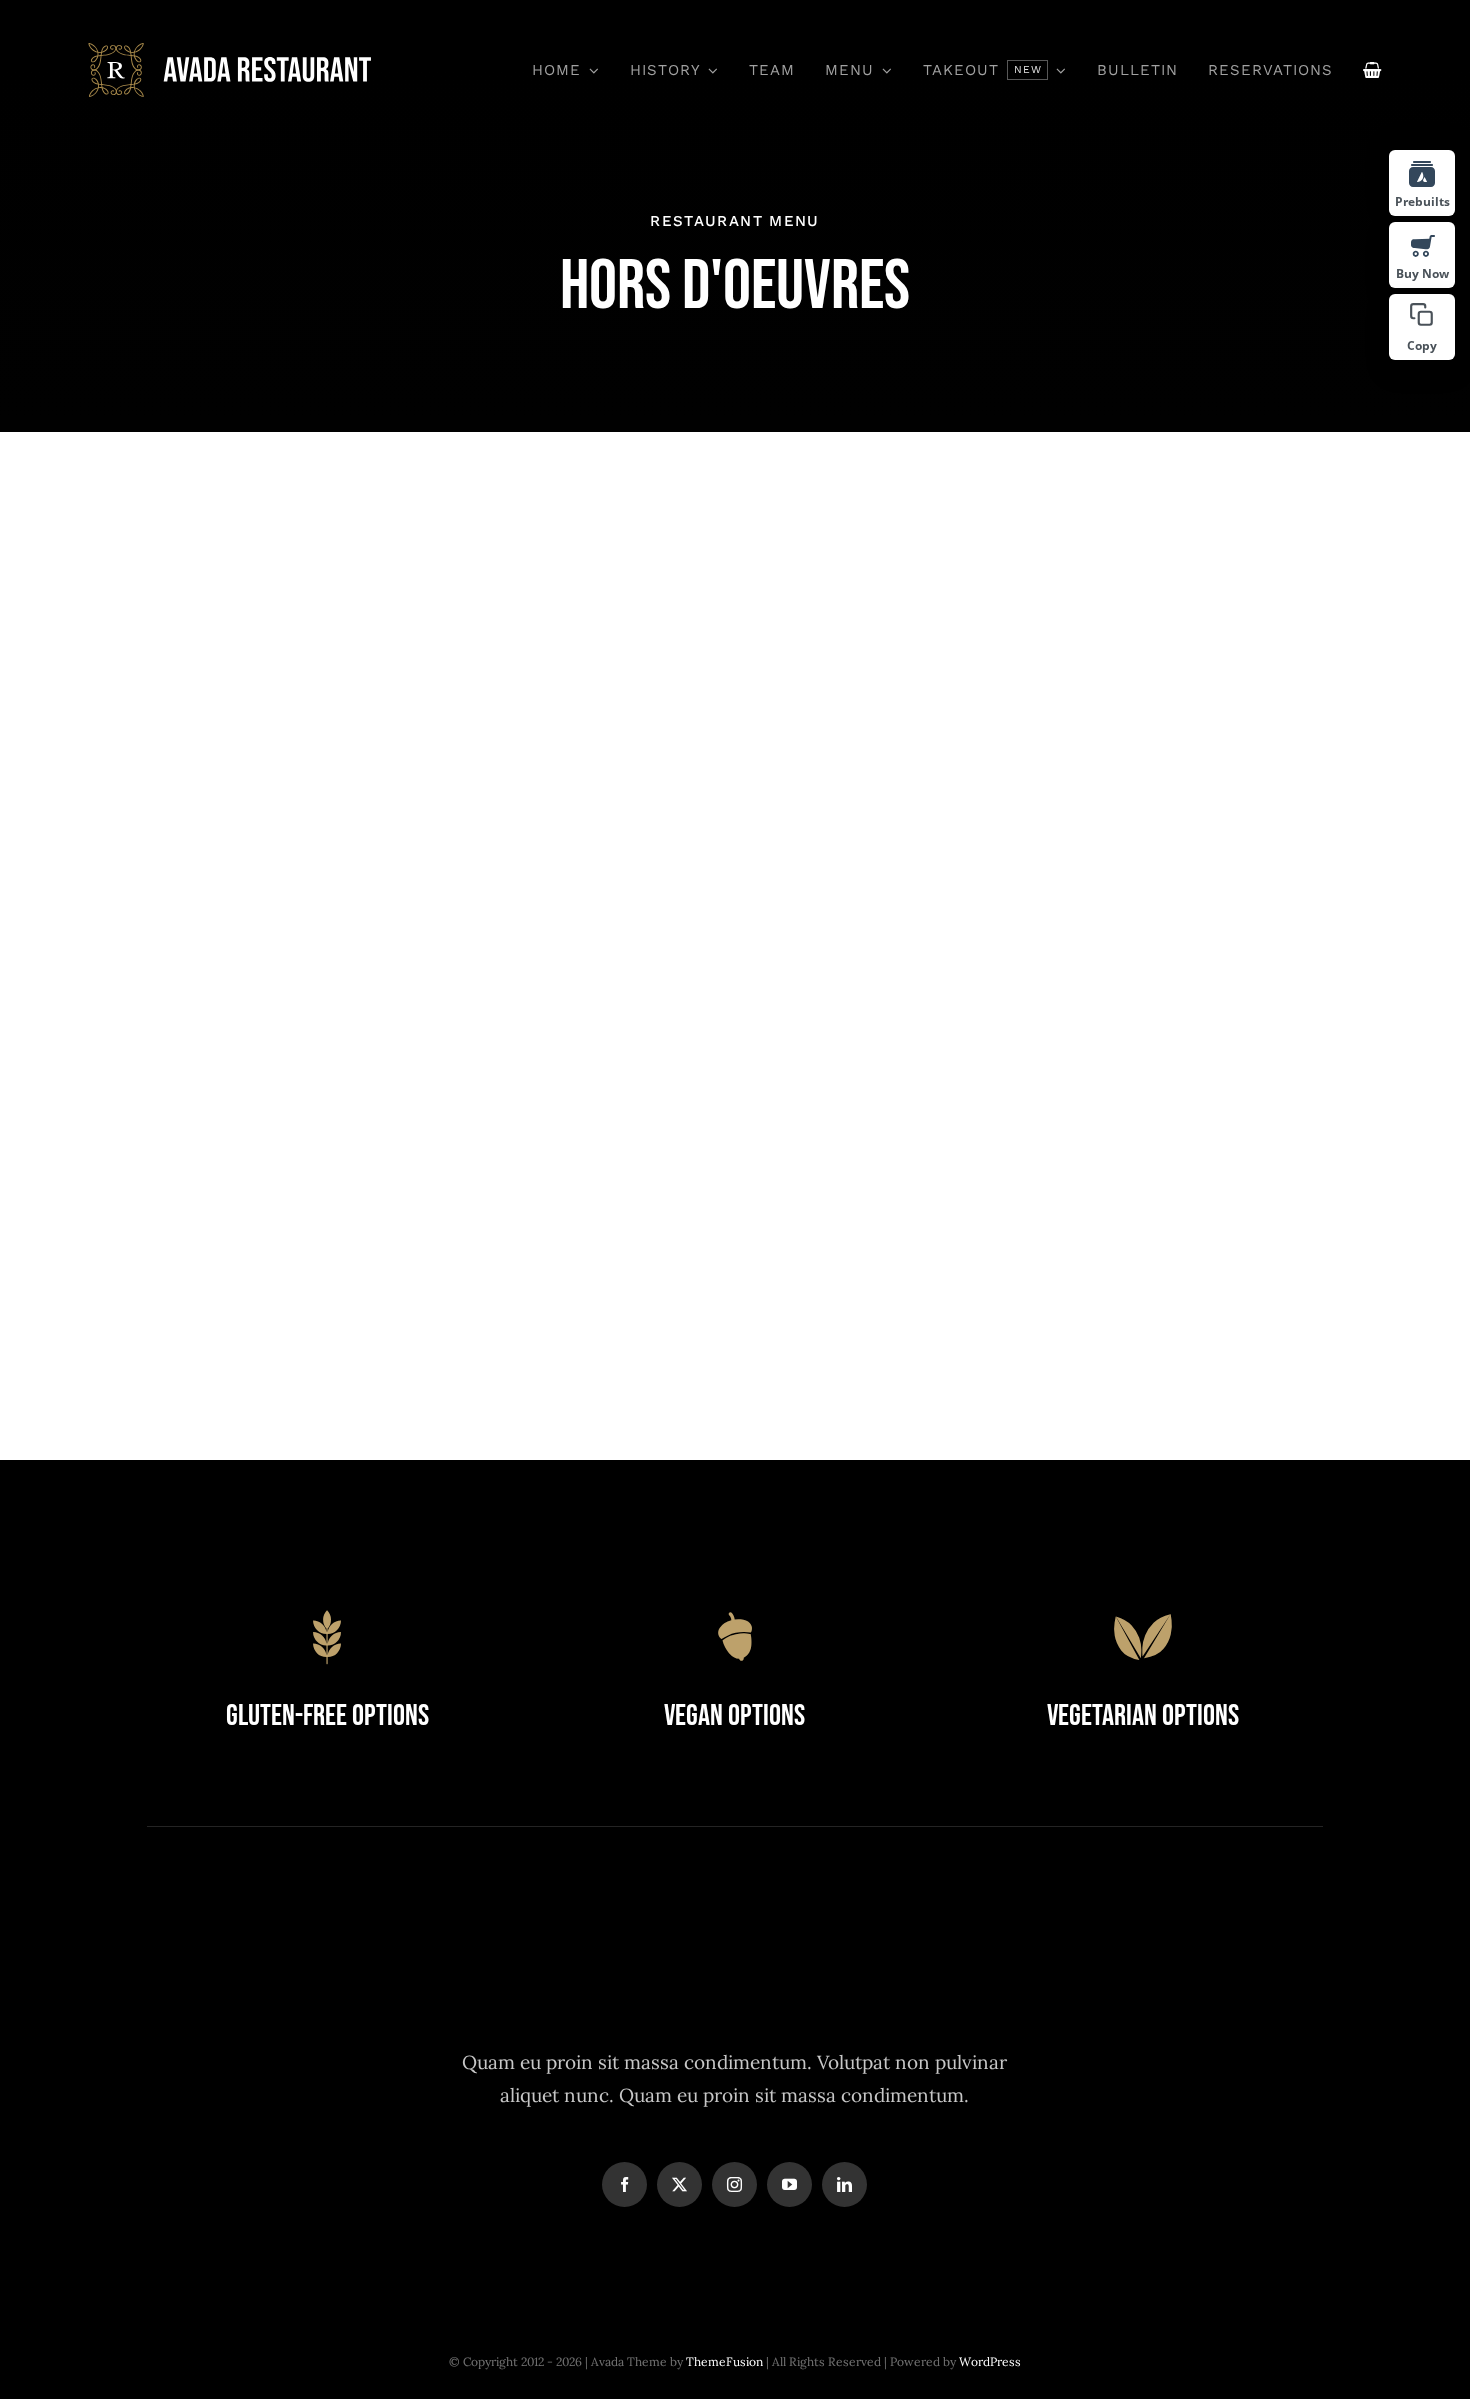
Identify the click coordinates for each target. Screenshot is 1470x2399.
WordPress (990, 2361)
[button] (1422, 327)
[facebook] (624, 2184)
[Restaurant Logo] (230, 52)
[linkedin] (844, 2184)
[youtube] (789, 2184)
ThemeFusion (724, 2361)
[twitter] (679, 2184)
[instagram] (734, 2184)
